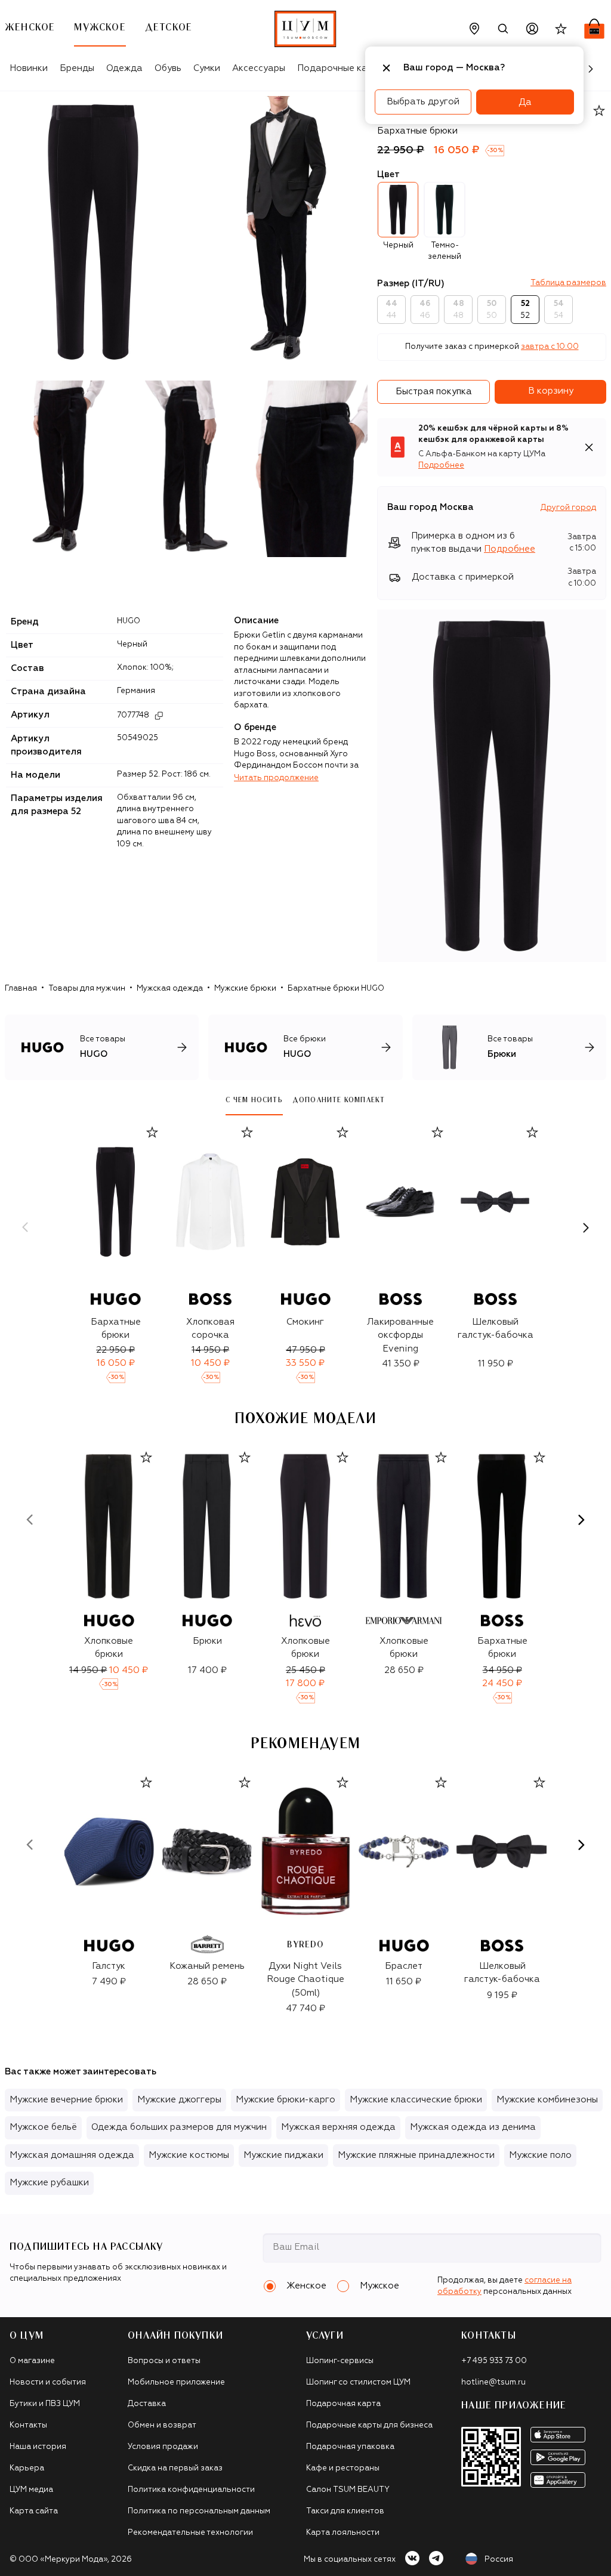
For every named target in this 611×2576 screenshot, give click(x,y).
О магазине (32, 2361)
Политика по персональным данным (199, 2511)
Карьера (27, 2468)
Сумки (207, 68)
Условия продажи (163, 2447)
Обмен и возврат (162, 2425)
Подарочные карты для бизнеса (369, 2425)
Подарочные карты (340, 68)
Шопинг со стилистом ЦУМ (358, 2382)
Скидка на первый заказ (175, 2468)
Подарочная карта (343, 2404)
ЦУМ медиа (31, 2490)
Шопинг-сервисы (340, 2361)
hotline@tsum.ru (493, 2382)
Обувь (168, 68)
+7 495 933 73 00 (494, 2361)
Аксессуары (259, 68)
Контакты (28, 2425)
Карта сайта (34, 2511)
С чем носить (254, 1100)
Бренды (77, 68)
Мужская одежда (170, 989)
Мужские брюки (245, 989)
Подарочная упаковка (350, 2447)
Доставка (147, 2404)
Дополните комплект (339, 1100)
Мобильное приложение (176, 2382)
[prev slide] (25, 1227)
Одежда (124, 68)
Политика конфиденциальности (191, 2490)
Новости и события (48, 2382)
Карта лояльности (343, 2533)
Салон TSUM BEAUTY (348, 2490)
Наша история (38, 2447)
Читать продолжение (276, 778)
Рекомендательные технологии (190, 2533)
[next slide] (586, 1227)
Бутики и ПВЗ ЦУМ (45, 2404)
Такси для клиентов (345, 2511)
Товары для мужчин (87, 989)
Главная (21, 989)
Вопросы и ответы (164, 2361)
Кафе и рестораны (343, 2468)
